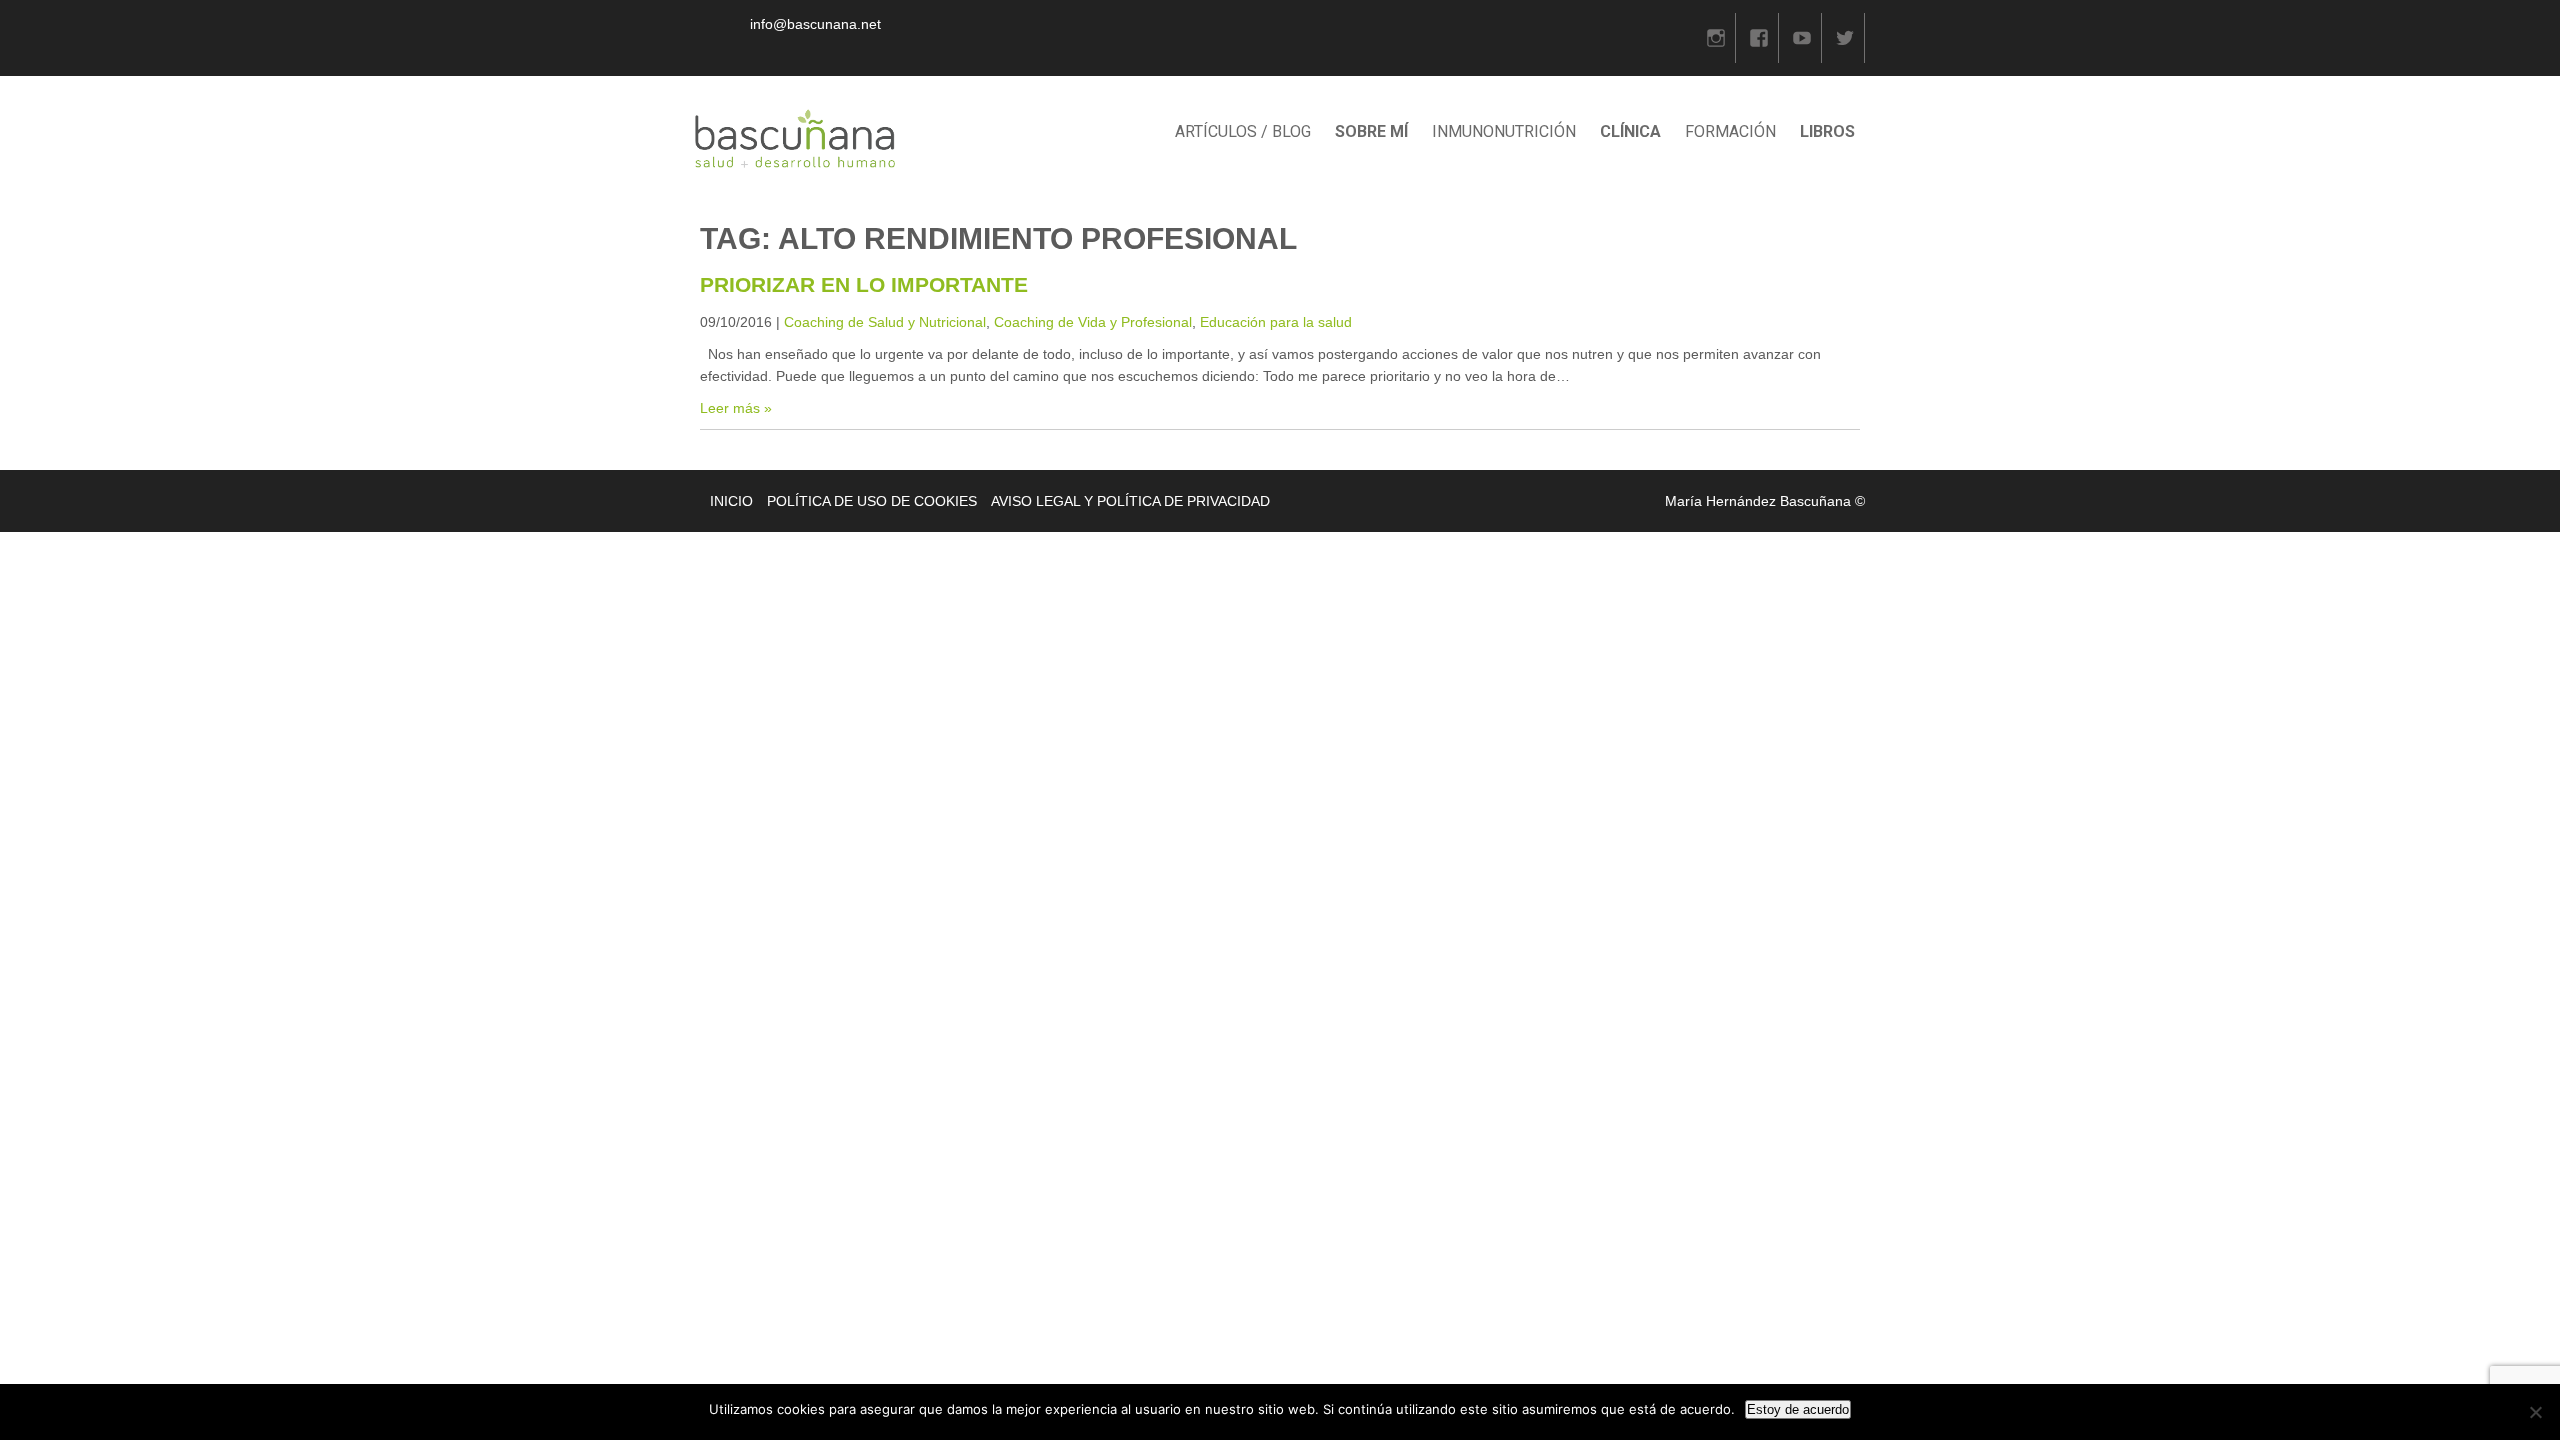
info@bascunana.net (815, 24)
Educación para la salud (1276, 322)
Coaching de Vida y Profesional (1093, 322)
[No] (2535, 1412)
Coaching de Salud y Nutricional (885, 322)
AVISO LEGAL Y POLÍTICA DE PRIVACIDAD (1130, 501)
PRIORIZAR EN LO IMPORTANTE (864, 284)
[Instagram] (1716, 38)
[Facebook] (1759, 38)
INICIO (731, 501)
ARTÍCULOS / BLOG (1243, 131)
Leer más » (736, 408)
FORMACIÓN (1730, 131)
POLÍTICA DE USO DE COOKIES (872, 501)
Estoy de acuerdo (1798, 1409)
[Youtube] (1802, 38)
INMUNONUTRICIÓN (1504, 131)
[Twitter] (1845, 38)
